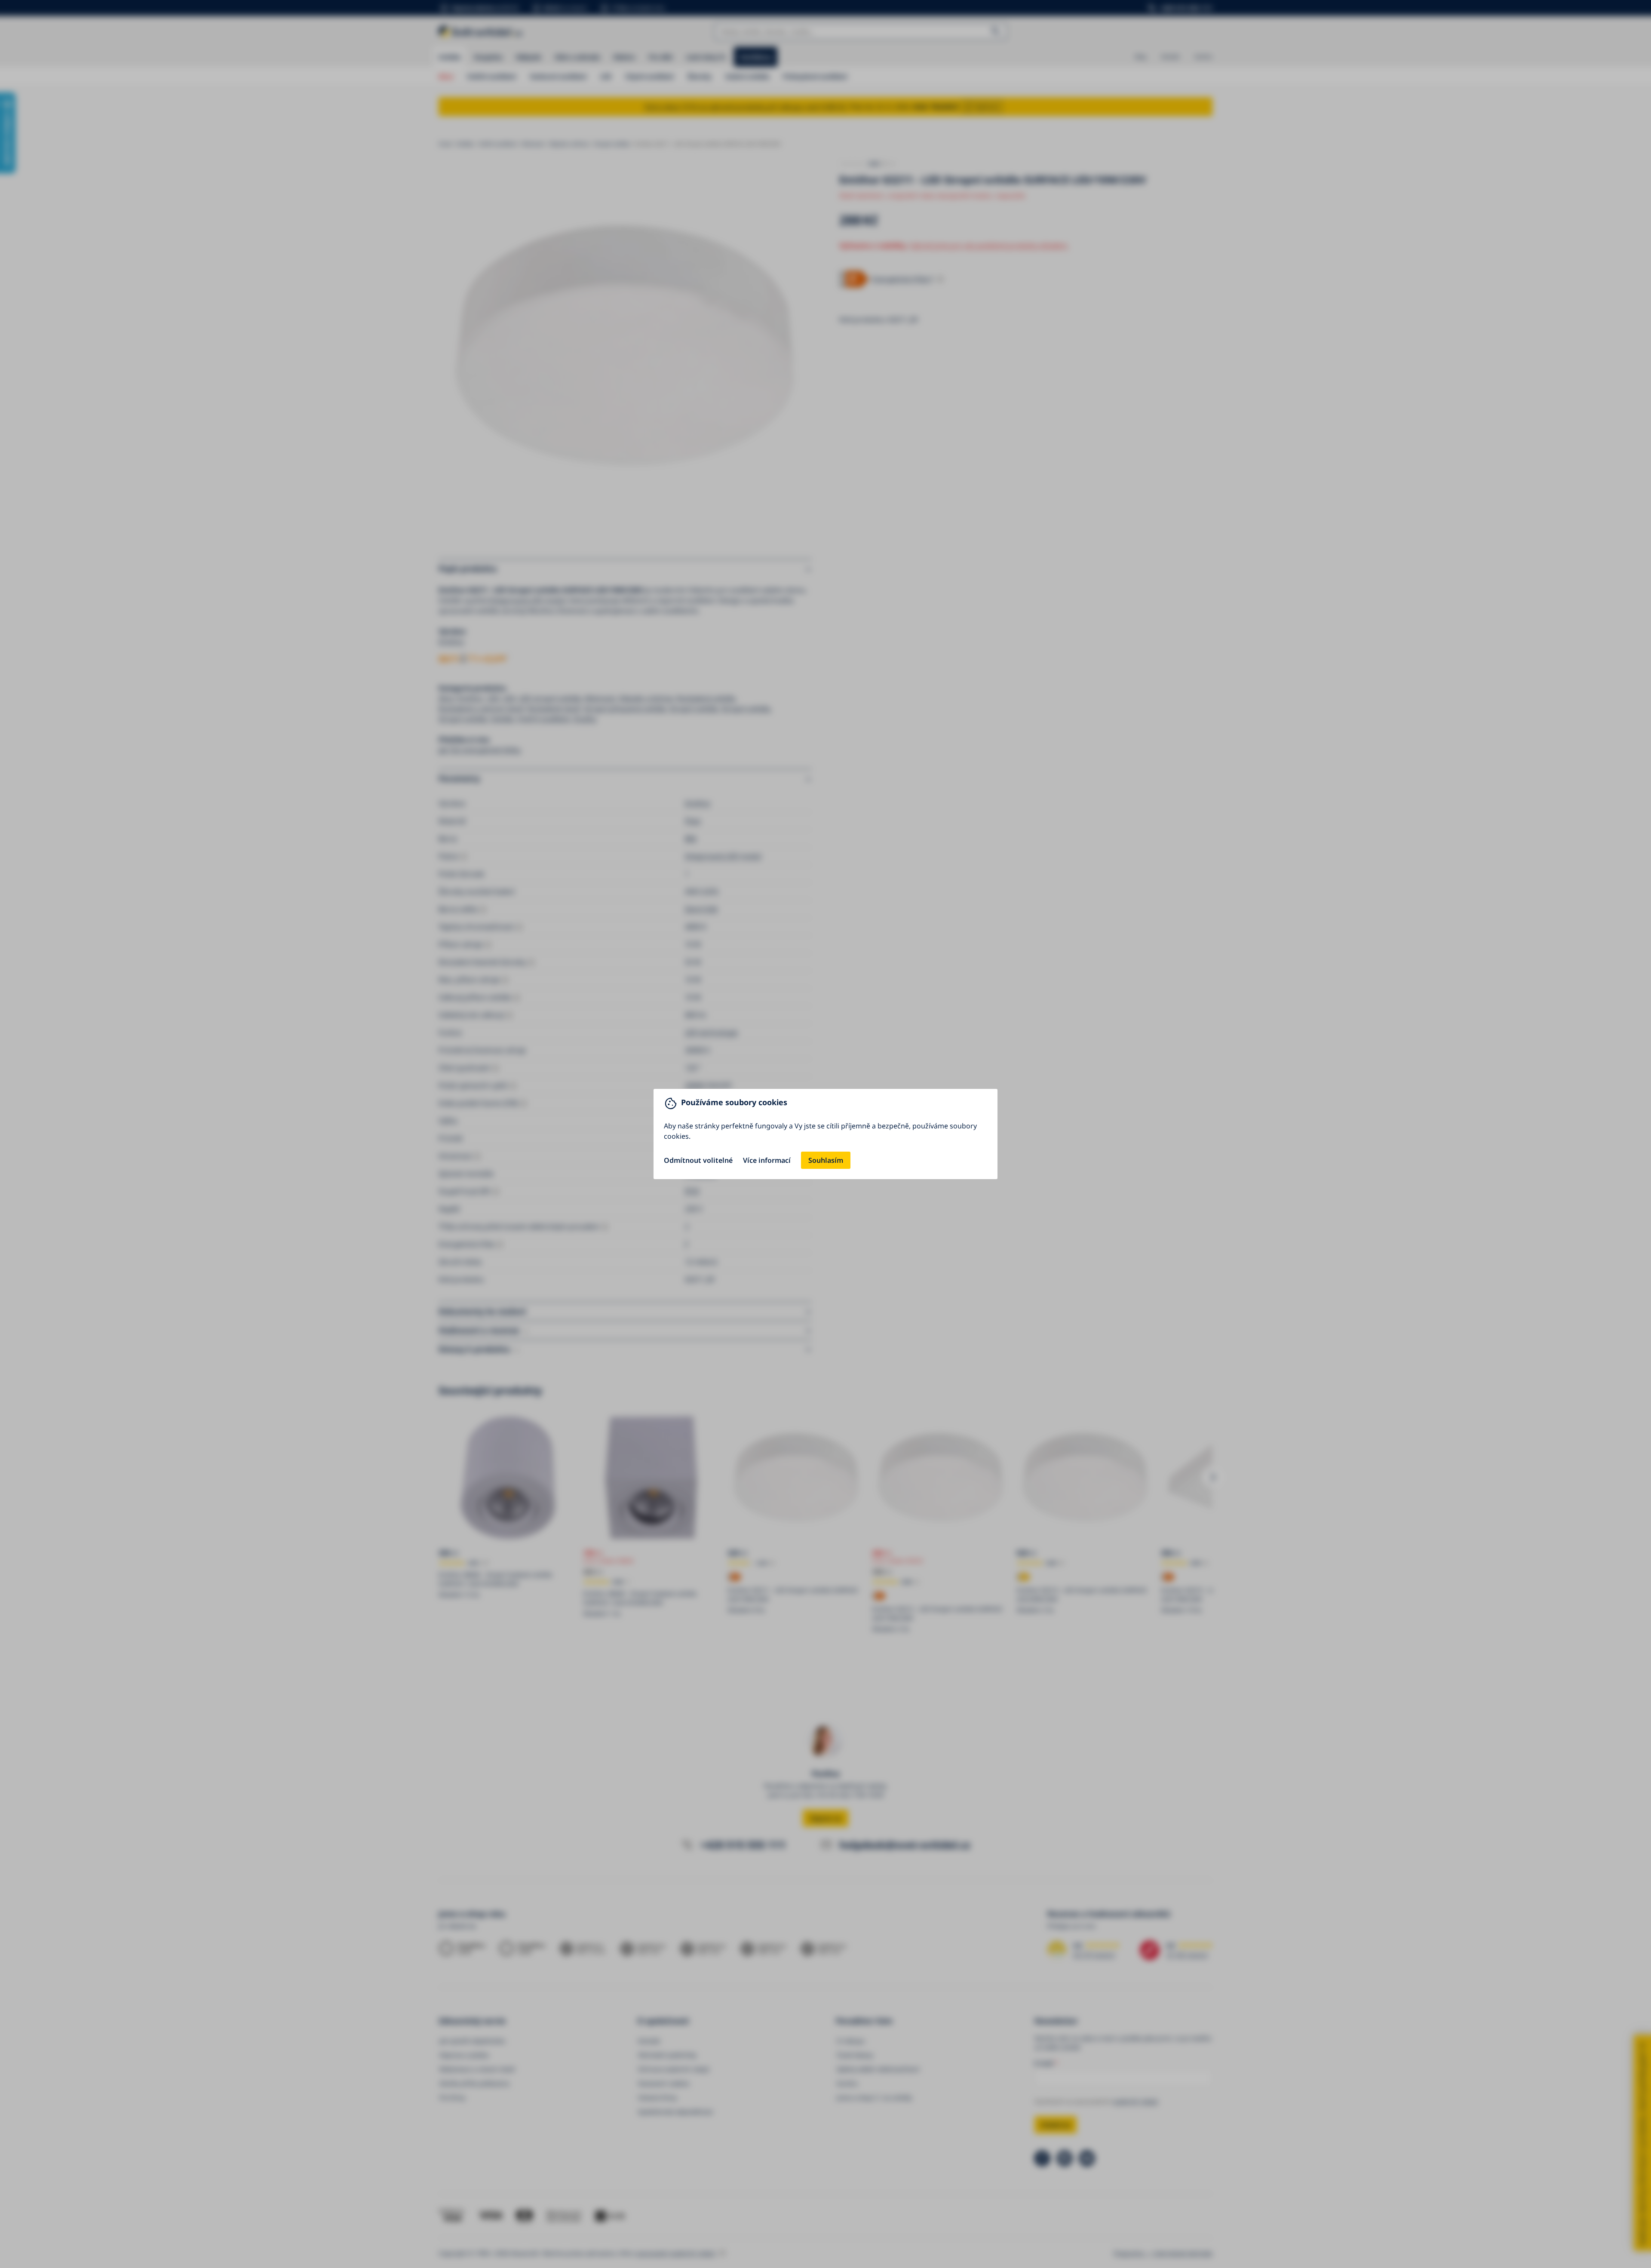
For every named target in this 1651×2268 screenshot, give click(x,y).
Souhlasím (826, 1160)
